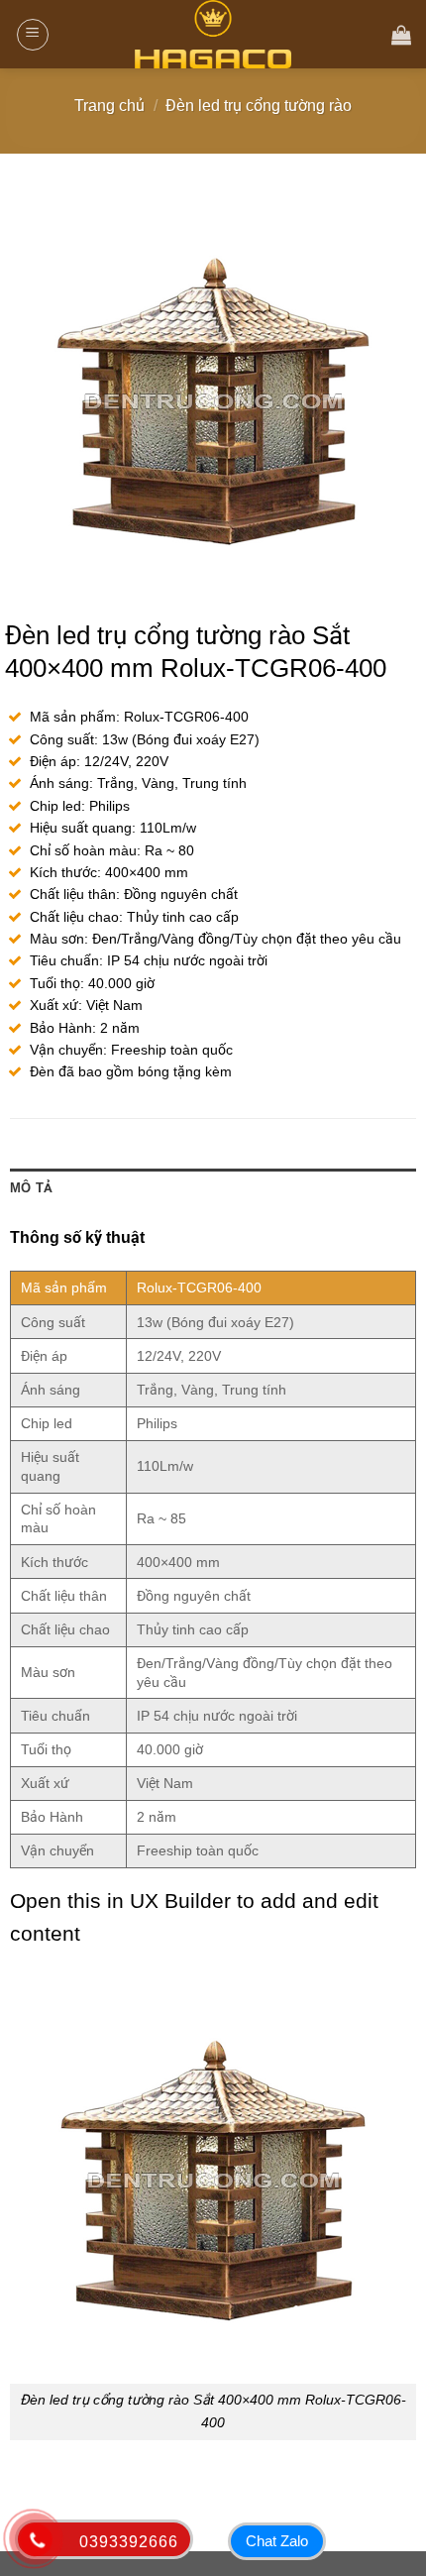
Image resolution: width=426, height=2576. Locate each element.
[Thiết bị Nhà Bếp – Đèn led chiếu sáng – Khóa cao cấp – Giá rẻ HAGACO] (213, 34)
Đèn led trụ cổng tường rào (259, 106)
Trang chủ (109, 106)
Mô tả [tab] (31, 1188)
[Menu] (33, 35)
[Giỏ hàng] (401, 35)
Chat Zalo (277, 2541)
